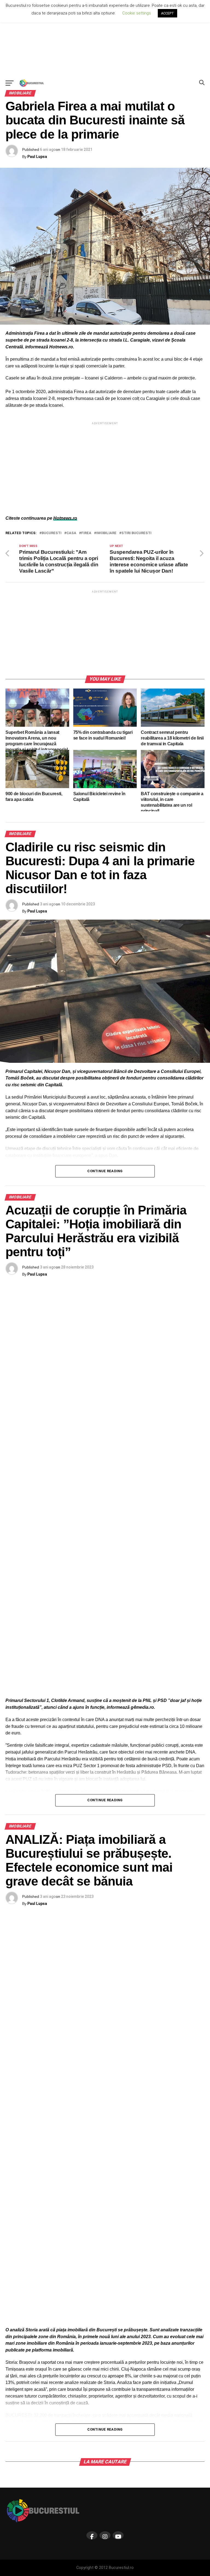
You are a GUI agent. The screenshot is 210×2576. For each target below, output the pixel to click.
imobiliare (106, 533)
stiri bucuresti (136, 533)
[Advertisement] (105, 38)
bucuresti (52, 533)
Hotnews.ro (65, 518)
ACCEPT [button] (167, 13)
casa (71, 533)
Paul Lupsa (37, 157)
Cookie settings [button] (137, 13)
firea (86, 533)
